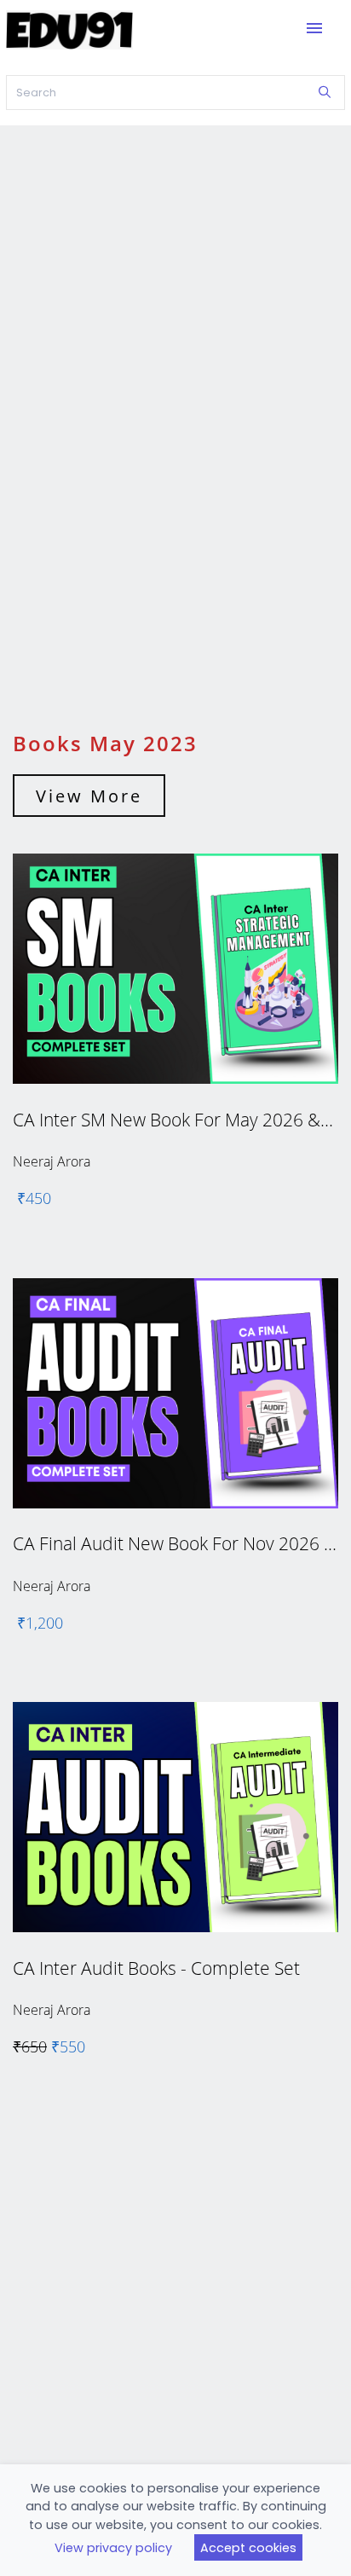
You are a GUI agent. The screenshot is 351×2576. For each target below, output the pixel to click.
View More (89, 796)
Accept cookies (248, 2548)
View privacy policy (113, 2548)
